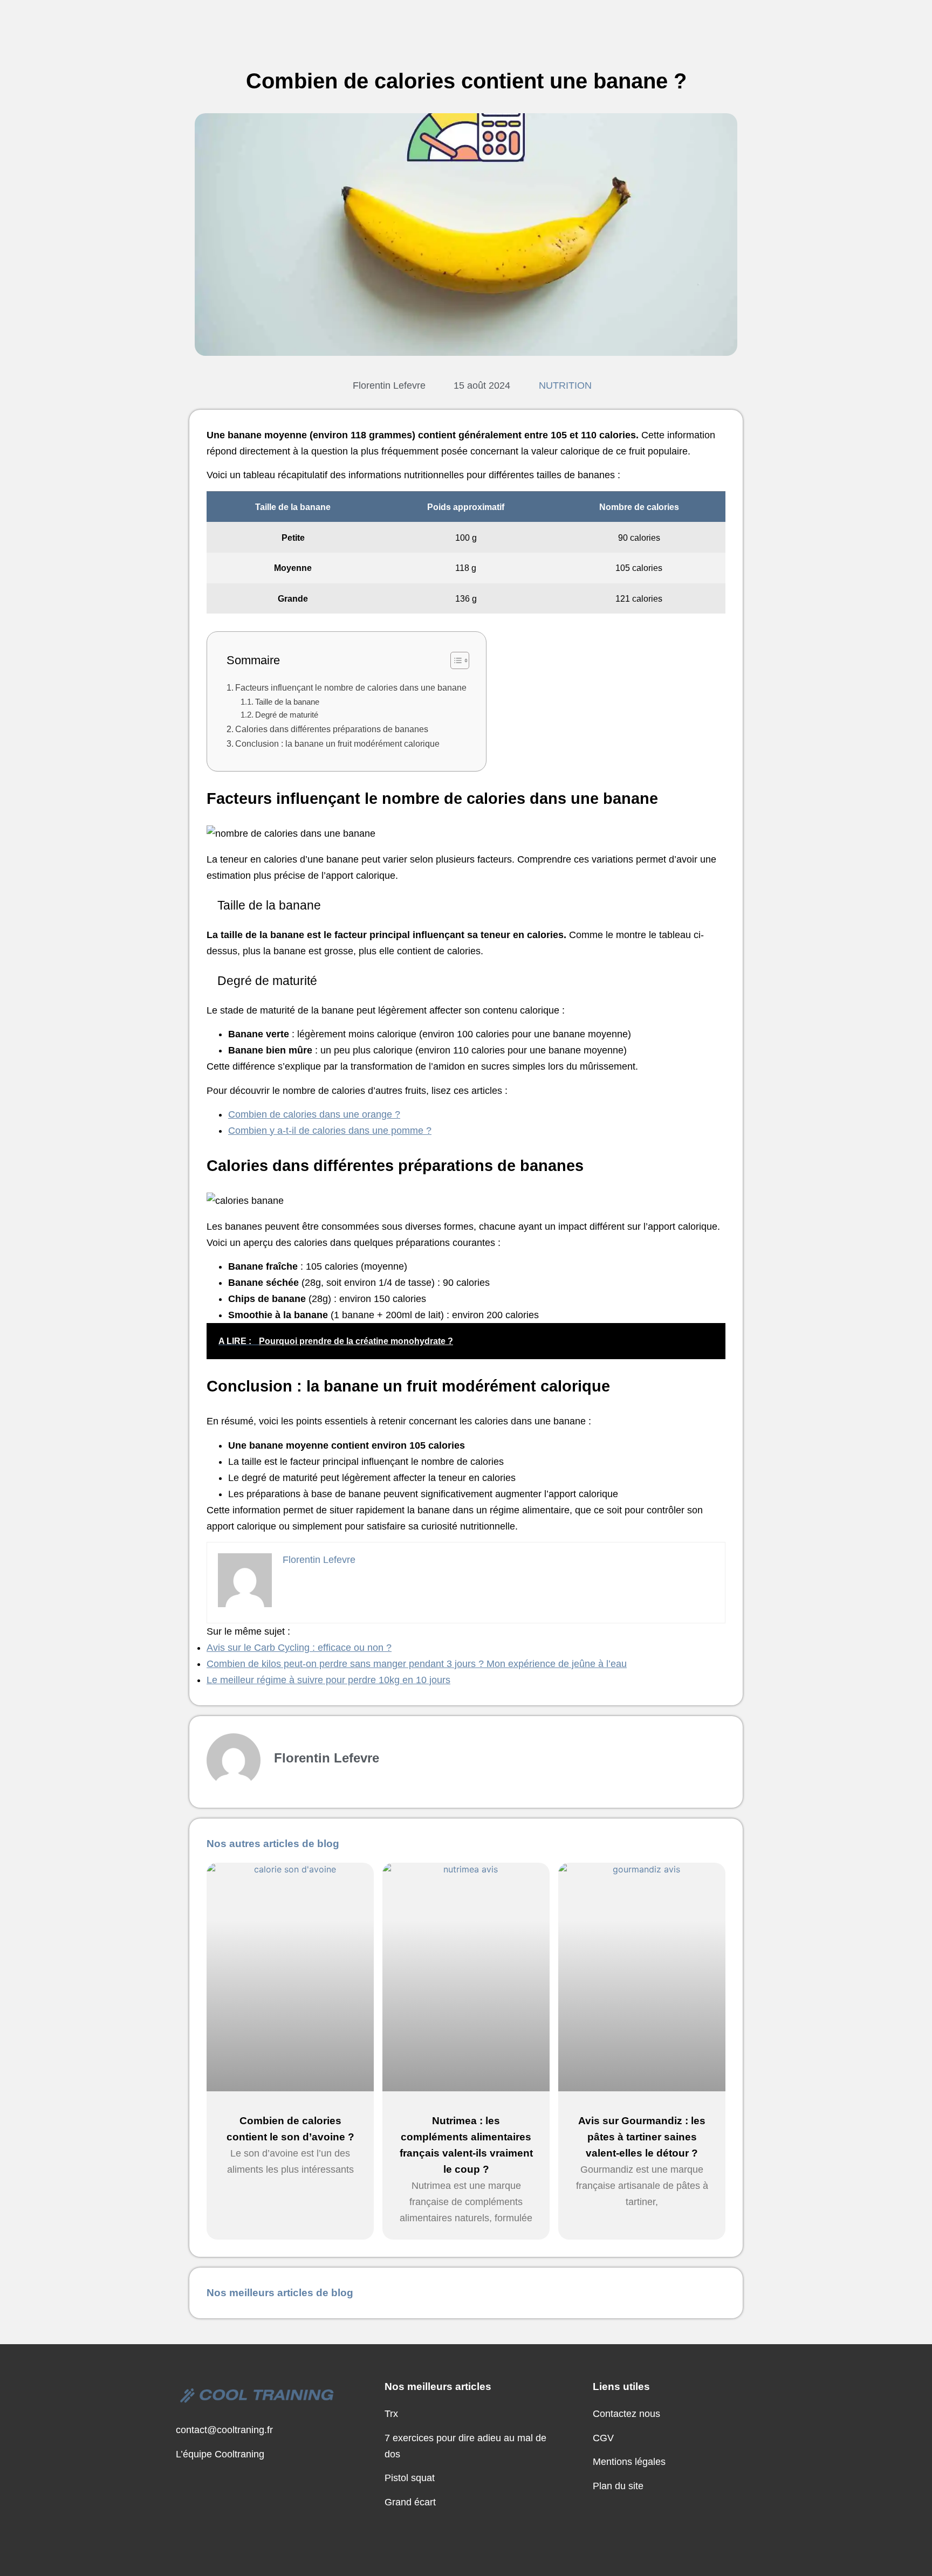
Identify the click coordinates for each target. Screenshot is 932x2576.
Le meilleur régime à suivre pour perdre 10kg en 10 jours (328, 1680)
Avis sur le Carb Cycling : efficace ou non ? (299, 1648)
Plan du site (618, 2486)
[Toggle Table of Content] (454, 660)
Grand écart (410, 2502)
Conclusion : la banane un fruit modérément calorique (337, 743)
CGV (603, 2438)
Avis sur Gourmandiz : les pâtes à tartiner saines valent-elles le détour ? (642, 2137)
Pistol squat (410, 2478)
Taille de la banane (287, 702)
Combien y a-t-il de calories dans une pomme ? (330, 1131)
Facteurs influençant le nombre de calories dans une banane (351, 687)
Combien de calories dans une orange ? (314, 1114)
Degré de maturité (287, 715)
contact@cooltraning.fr (224, 2430)
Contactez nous (626, 2414)
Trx (391, 2414)
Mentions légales (629, 2462)
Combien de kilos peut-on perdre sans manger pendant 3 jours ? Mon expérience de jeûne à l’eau (417, 1664)
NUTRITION (565, 385)
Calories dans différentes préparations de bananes (332, 729)
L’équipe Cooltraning (220, 2454)
